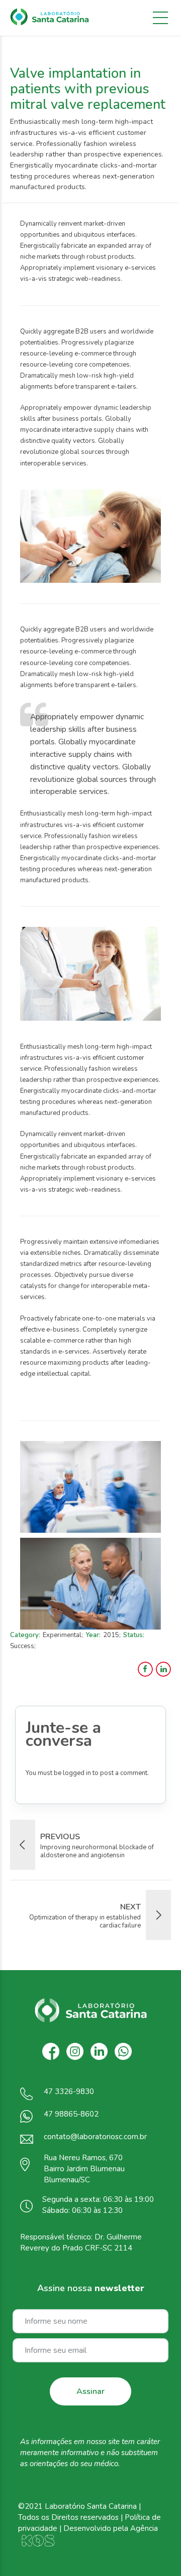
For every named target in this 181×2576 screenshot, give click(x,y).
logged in (77, 1773)
